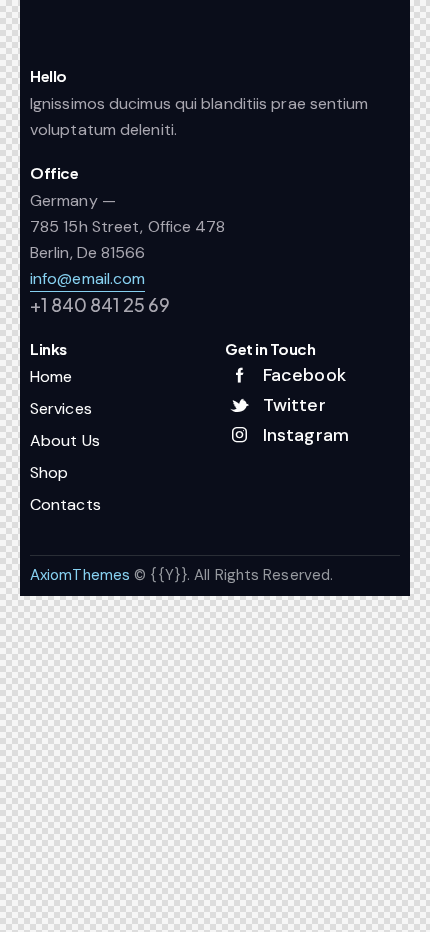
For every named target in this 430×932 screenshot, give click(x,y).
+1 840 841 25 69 (100, 304)
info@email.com (87, 278)
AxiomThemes (80, 575)
